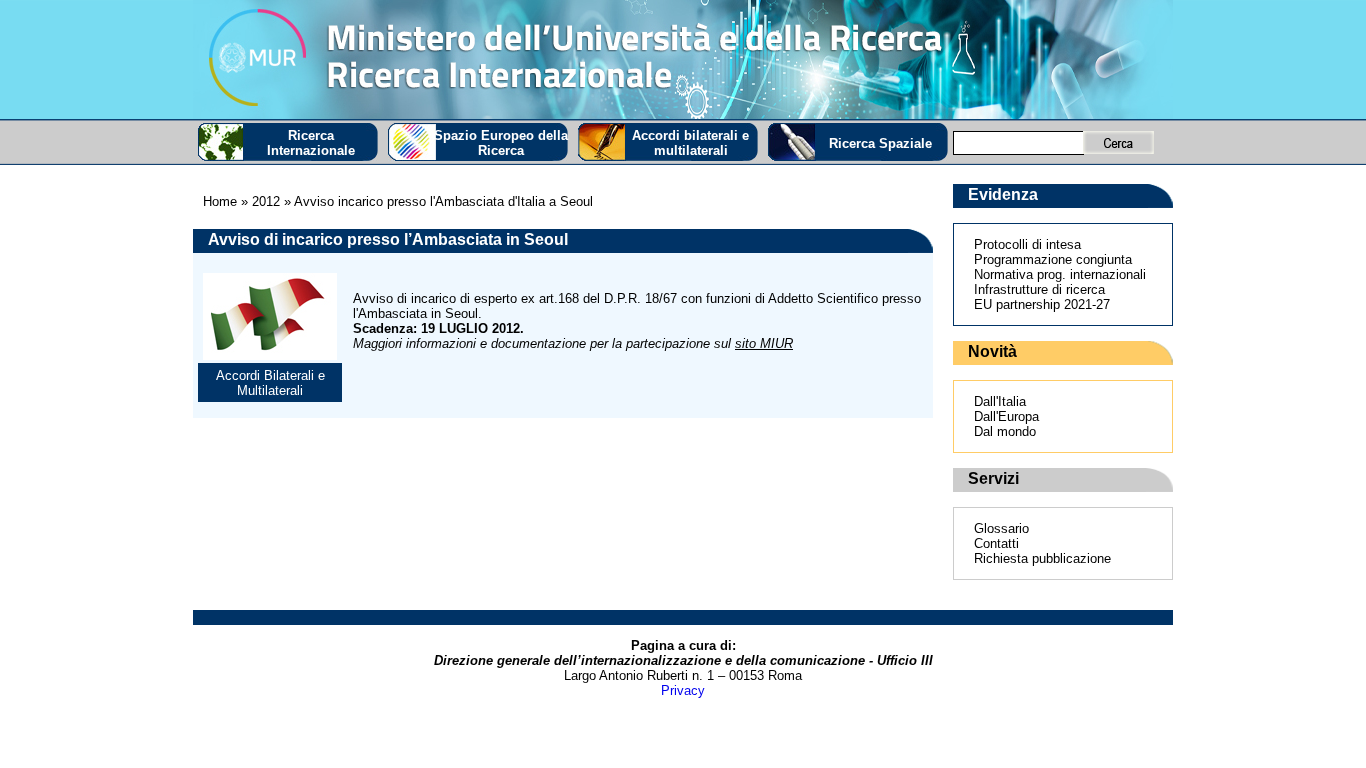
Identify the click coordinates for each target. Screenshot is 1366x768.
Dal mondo (1005, 431)
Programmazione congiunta (1053, 259)
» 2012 (258, 201)
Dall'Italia (1000, 401)
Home (220, 201)
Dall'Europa (1006, 416)
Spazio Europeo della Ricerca (501, 143)
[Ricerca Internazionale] (683, 59)
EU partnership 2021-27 (1042, 304)
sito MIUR (764, 343)
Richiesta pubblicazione (1042, 558)
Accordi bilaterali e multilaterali (690, 143)
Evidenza (1003, 194)
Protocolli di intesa (1027, 244)
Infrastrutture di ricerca (1039, 289)
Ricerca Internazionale (311, 143)
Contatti (996, 543)
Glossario (1001, 528)
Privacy (683, 690)
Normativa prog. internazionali (1060, 274)
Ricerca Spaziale (880, 143)
